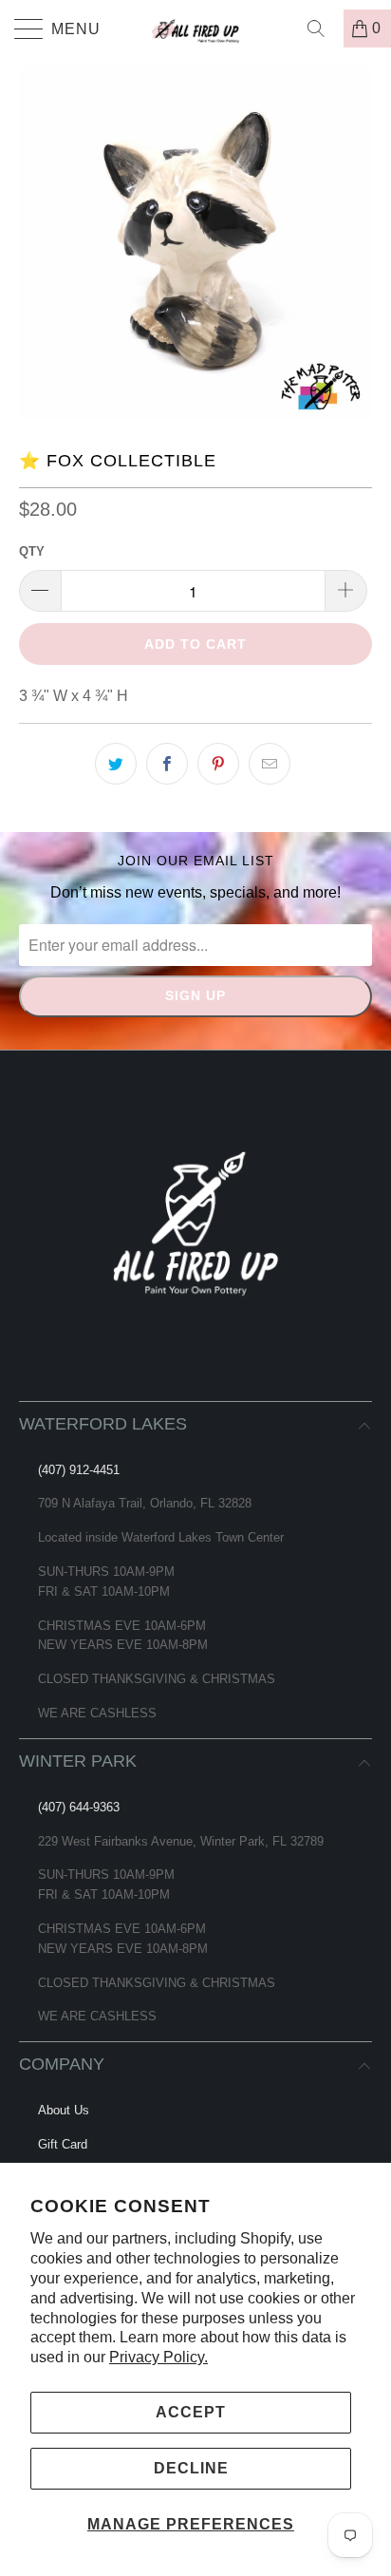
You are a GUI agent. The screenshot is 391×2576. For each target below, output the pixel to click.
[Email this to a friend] (270, 764)
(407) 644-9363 (79, 1807)
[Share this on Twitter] (116, 764)
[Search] (323, 28)
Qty (32, 551)
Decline (191, 2468)
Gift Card (63, 2144)
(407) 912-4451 (79, 1470)
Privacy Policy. (158, 2357)
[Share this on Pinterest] (218, 764)
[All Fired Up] (195, 28)
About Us (64, 2110)
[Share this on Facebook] (167, 764)
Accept (191, 2412)
